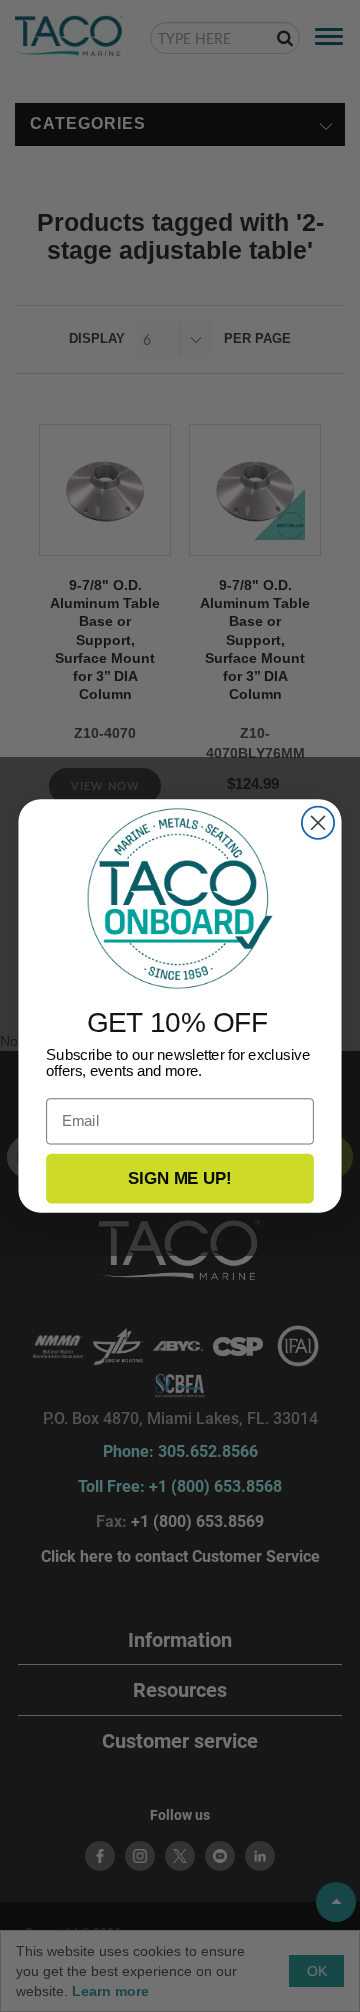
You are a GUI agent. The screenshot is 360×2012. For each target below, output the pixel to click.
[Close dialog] (318, 823)
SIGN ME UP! (179, 1178)
